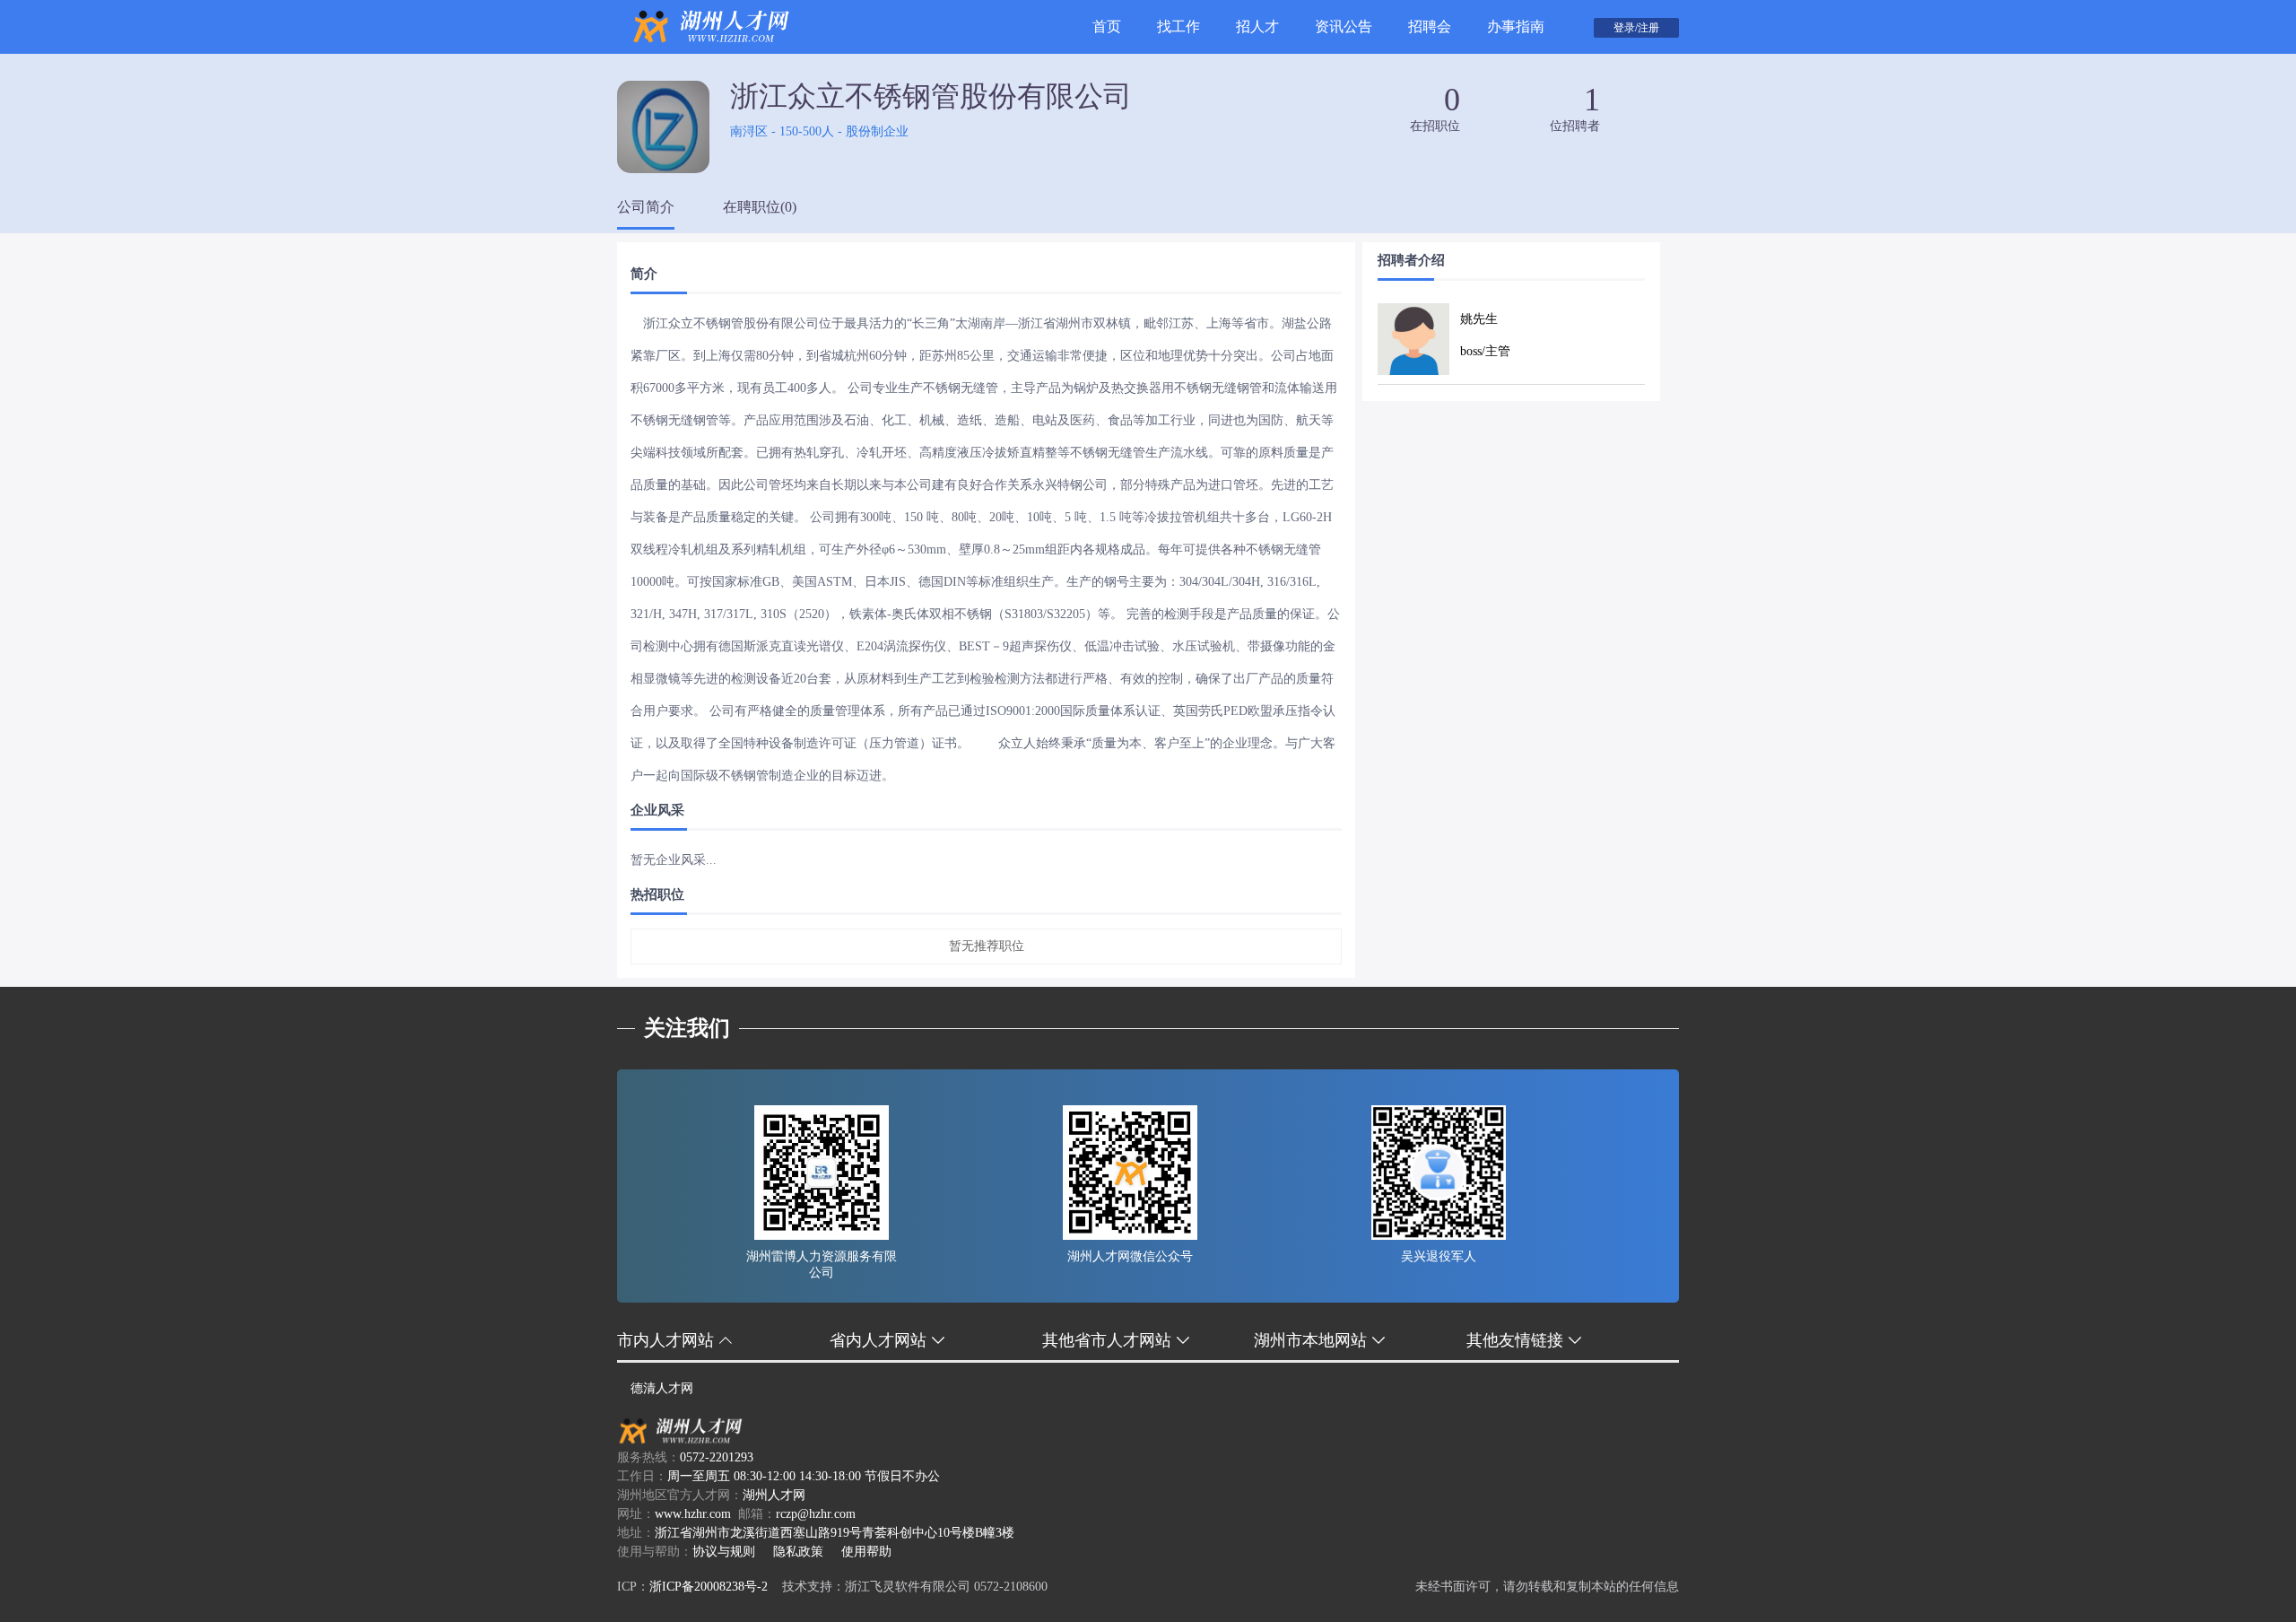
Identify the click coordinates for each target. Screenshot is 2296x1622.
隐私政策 (798, 1552)
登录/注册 (1636, 28)
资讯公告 (1344, 26)
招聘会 (1430, 26)
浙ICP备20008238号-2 (709, 1587)
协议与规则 (724, 1552)
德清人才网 (662, 1388)
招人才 (1257, 26)
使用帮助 (866, 1552)
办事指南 (1516, 26)
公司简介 (646, 207)
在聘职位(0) (760, 207)
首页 (1107, 26)
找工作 (1178, 26)
